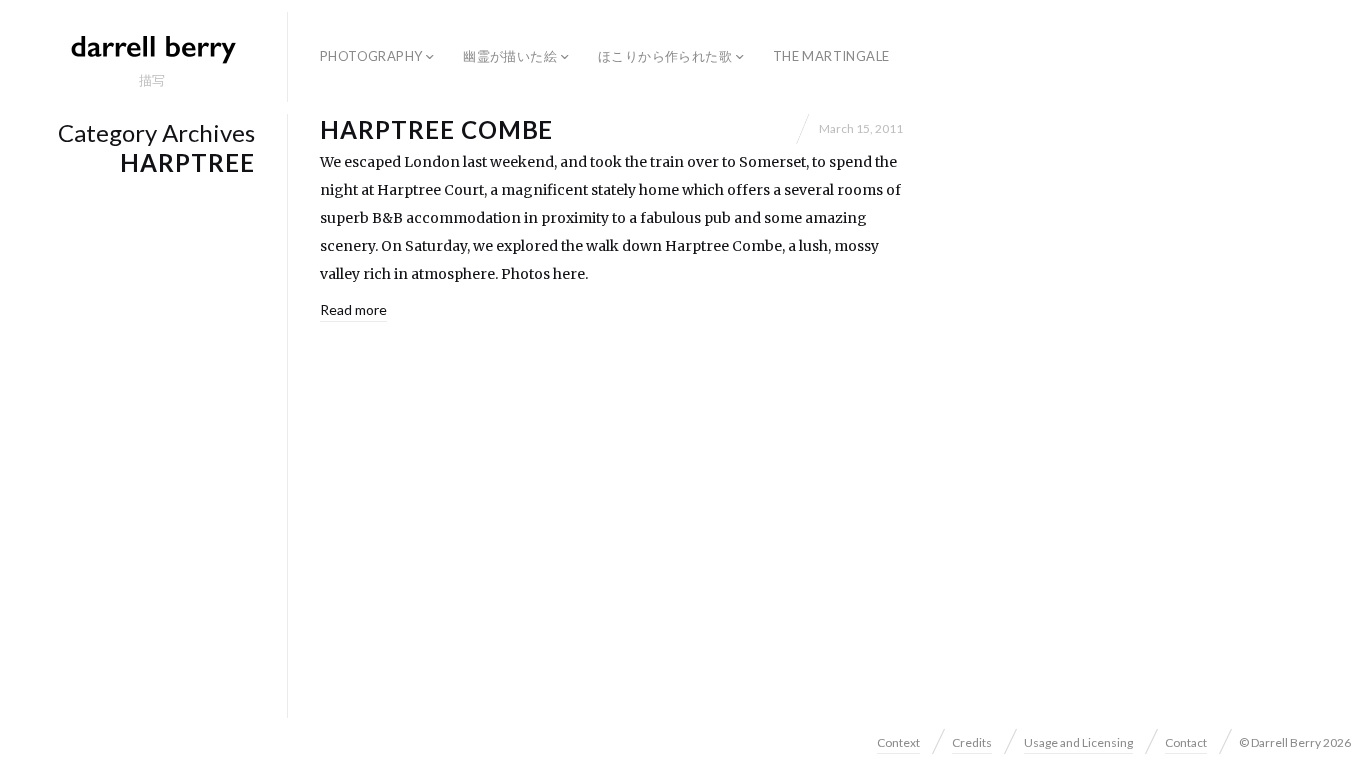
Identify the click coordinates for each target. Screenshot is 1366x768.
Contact (1186, 742)
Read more (353, 309)
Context (898, 742)
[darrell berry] (152, 48)
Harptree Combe (436, 129)
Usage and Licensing (1078, 742)
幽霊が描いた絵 (510, 56)
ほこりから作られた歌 (665, 56)
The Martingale (831, 56)
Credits (972, 742)
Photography (371, 56)
